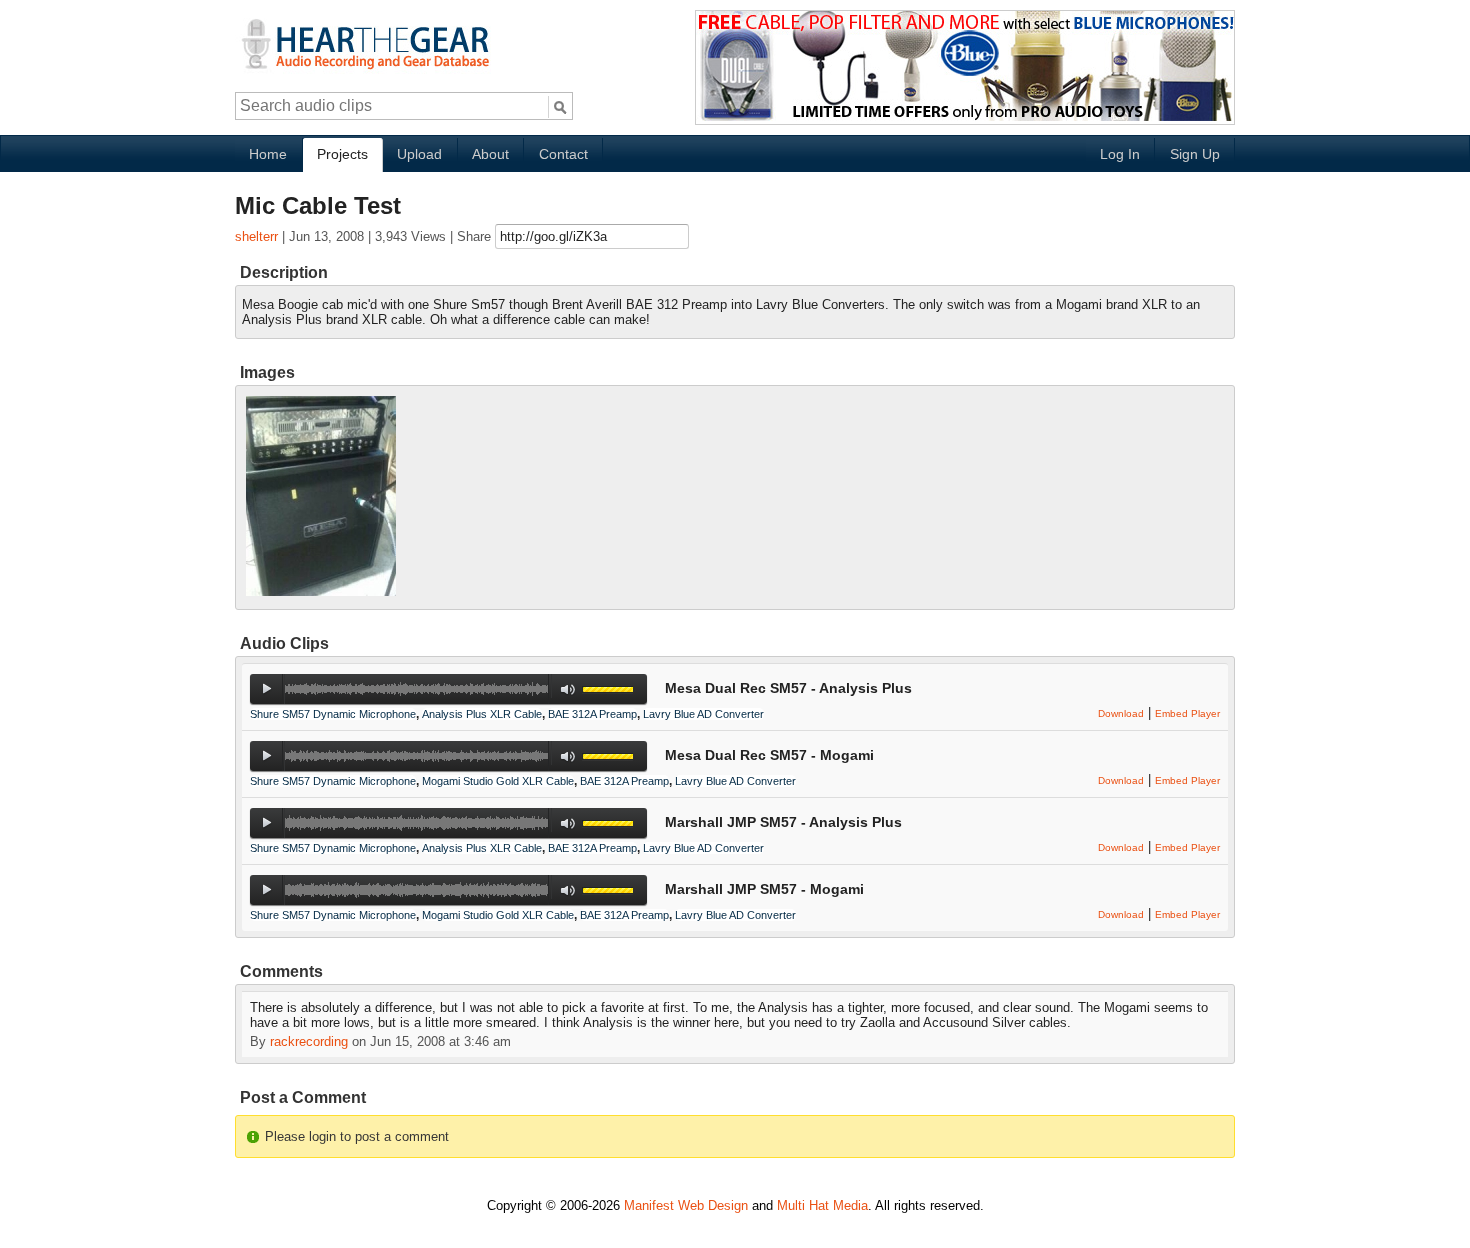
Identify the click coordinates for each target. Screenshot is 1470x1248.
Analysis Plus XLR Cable (482, 714)
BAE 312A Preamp (592, 714)
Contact (563, 154)
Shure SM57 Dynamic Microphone (333, 714)
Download (1121, 713)
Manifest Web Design (686, 1205)
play (266, 689)
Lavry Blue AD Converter (703, 714)
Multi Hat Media (822, 1205)
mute (568, 689)
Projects (342, 154)
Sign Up (1195, 154)
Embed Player (1187, 713)
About (490, 154)
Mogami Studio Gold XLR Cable (498, 781)
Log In (1120, 154)
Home (268, 154)
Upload (419, 154)
